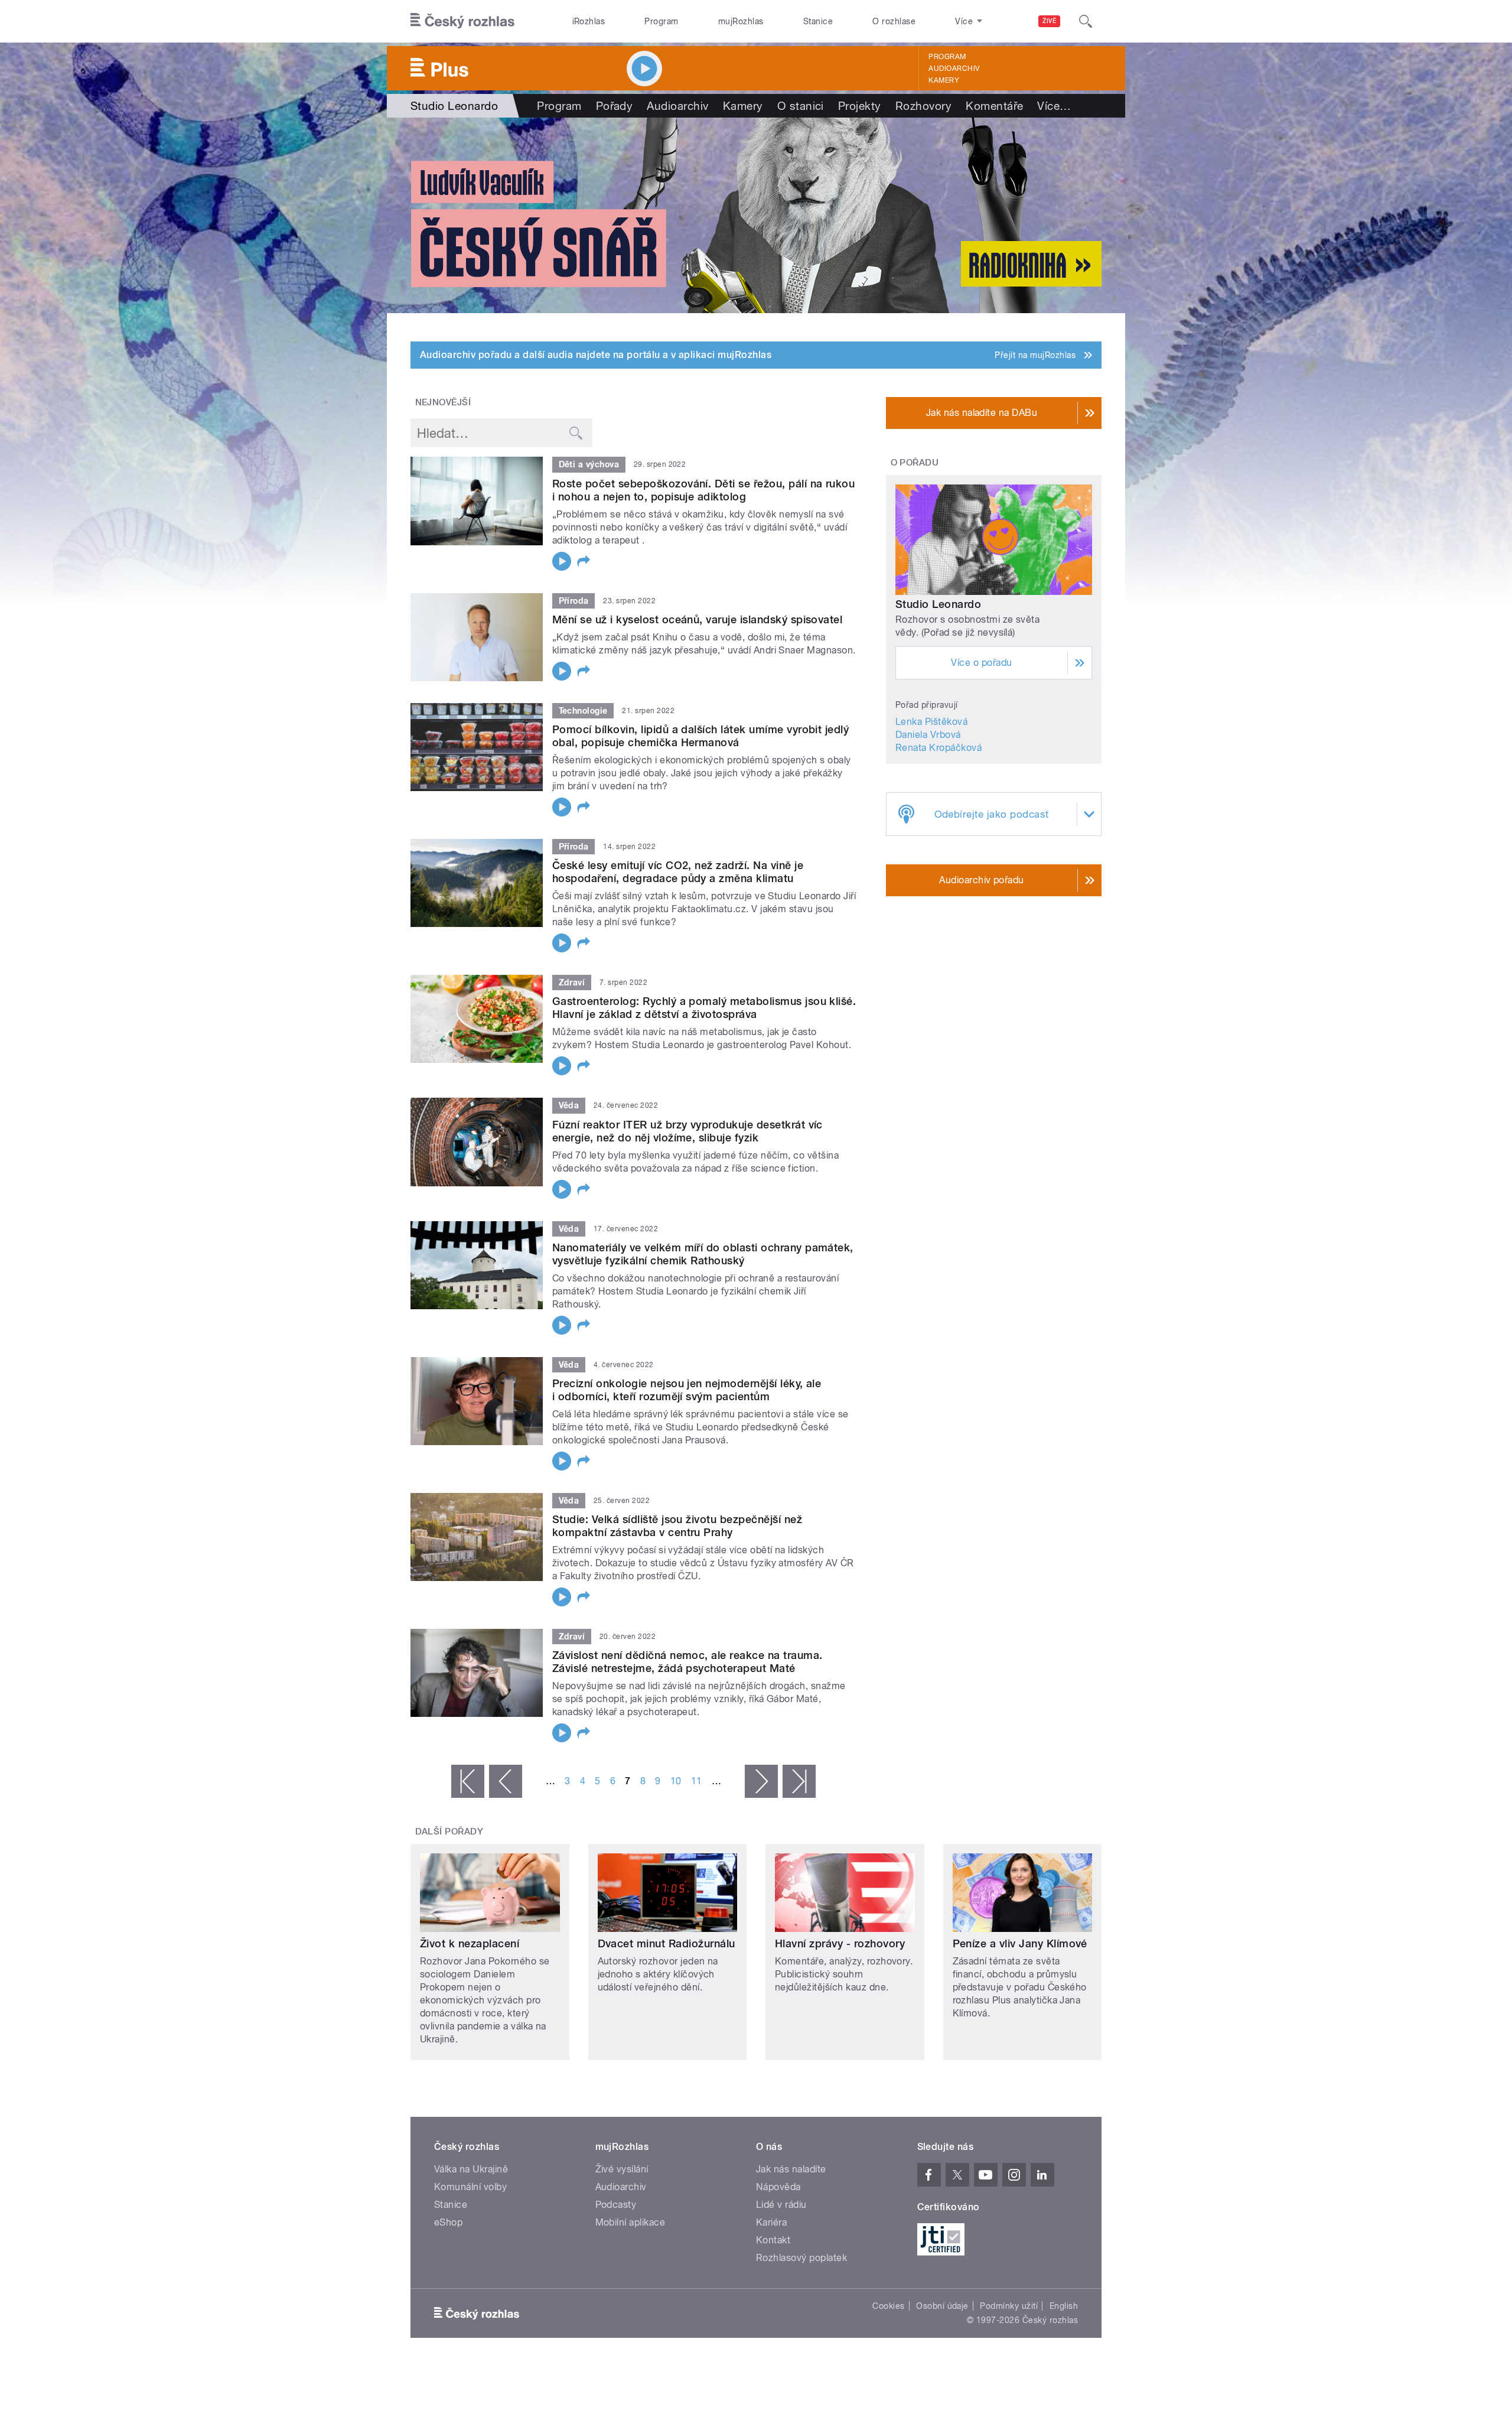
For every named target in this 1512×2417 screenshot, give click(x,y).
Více (1054, 106)
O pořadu (915, 463)
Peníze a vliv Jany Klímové (1020, 1943)
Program (661, 21)
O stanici (801, 106)
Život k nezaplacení (470, 1943)
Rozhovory (923, 106)
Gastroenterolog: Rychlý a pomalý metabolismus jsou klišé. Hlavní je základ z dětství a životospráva (704, 1008)
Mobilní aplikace (630, 2222)
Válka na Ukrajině (471, 2169)
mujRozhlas (741, 21)
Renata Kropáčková (939, 748)
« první (468, 1781)
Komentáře (994, 106)
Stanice (818, 21)
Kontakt (773, 2240)
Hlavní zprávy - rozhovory (840, 1943)
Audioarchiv (954, 69)
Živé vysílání (622, 2169)
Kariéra (771, 2222)
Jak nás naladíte (791, 2169)
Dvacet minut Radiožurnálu (667, 1943)
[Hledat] (1086, 21)
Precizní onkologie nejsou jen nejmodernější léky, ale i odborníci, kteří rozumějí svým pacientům (687, 1390)
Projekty (860, 106)
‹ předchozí (506, 1781)
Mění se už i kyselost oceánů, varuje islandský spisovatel (697, 619)
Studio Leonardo (938, 604)
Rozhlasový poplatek (801, 2258)
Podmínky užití (1009, 2306)
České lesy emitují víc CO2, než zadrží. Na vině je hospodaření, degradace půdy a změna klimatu (678, 872)
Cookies (888, 2306)
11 (697, 1781)
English (1064, 2306)
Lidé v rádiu (781, 2205)
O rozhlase (894, 21)
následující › (761, 1781)
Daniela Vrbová (928, 735)
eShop (448, 2222)
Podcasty (616, 2205)
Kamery (944, 80)
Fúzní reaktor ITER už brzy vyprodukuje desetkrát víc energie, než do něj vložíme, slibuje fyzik (687, 1131)
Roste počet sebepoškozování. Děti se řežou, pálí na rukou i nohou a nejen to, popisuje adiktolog (703, 490)
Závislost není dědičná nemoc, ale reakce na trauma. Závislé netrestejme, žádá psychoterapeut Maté (687, 1662)
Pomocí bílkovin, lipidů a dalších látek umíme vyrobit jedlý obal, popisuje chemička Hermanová (700, 736)
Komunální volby (470, 2187)
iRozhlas (589, 21)
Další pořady (449, 1832)
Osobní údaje (942, 2306)
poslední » (799, 1781)
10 (676, 1781)
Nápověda (778, 2187)
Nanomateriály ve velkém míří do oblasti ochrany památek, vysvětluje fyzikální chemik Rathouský (703, 1254)
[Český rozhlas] (462, 21)
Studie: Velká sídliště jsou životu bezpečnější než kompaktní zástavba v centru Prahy (677, 1526)
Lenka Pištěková (931, 722)
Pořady (615, 106)
